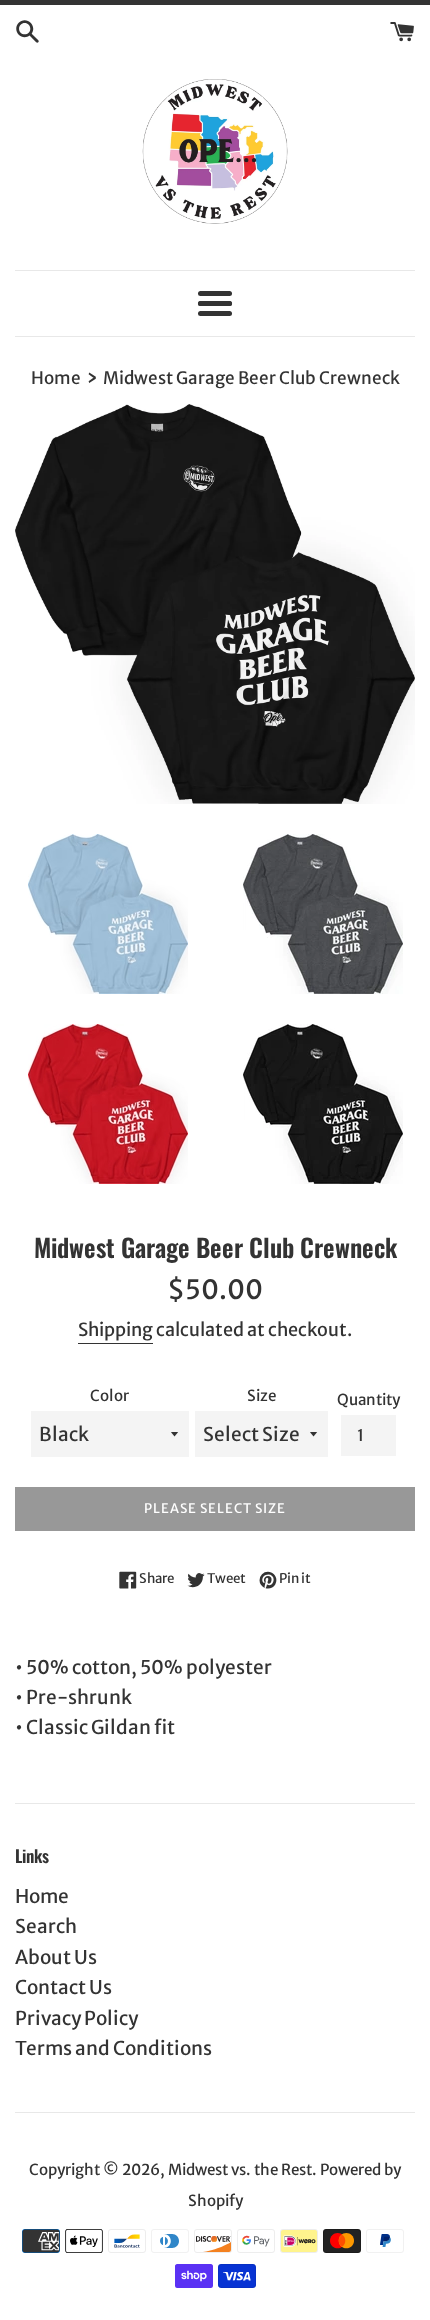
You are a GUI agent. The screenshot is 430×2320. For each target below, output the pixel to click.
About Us (56, 1957)
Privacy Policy (76, 2018)
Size (261, 1395)
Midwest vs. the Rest (240, 2169)
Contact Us (63, 1987)
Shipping (115, 1329)
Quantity (368, 1399)
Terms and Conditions (113, 2048)
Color (109, 1395)
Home (42, 1896)
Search (46, 1926)
